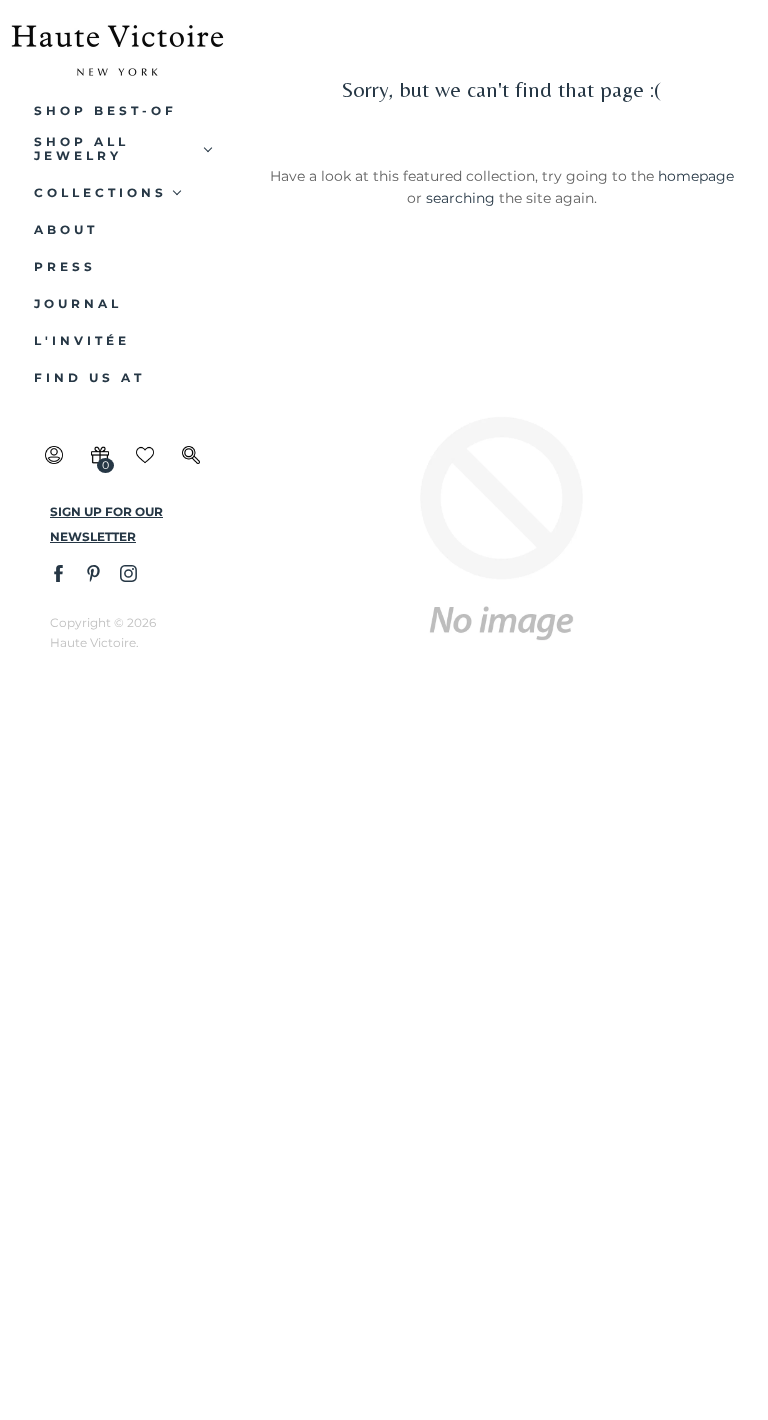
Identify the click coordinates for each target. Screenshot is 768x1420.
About (66, 230)
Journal (78, 304)
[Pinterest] (92, 572)
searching (460, 198)
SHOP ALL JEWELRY (81, 149)
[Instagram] (127, 572)
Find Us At (89, 378)
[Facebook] (57, 572)
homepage (696, 176)
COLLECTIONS (100, 193)
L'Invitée (82, 341)
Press (65, 267)
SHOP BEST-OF (105, 111)
